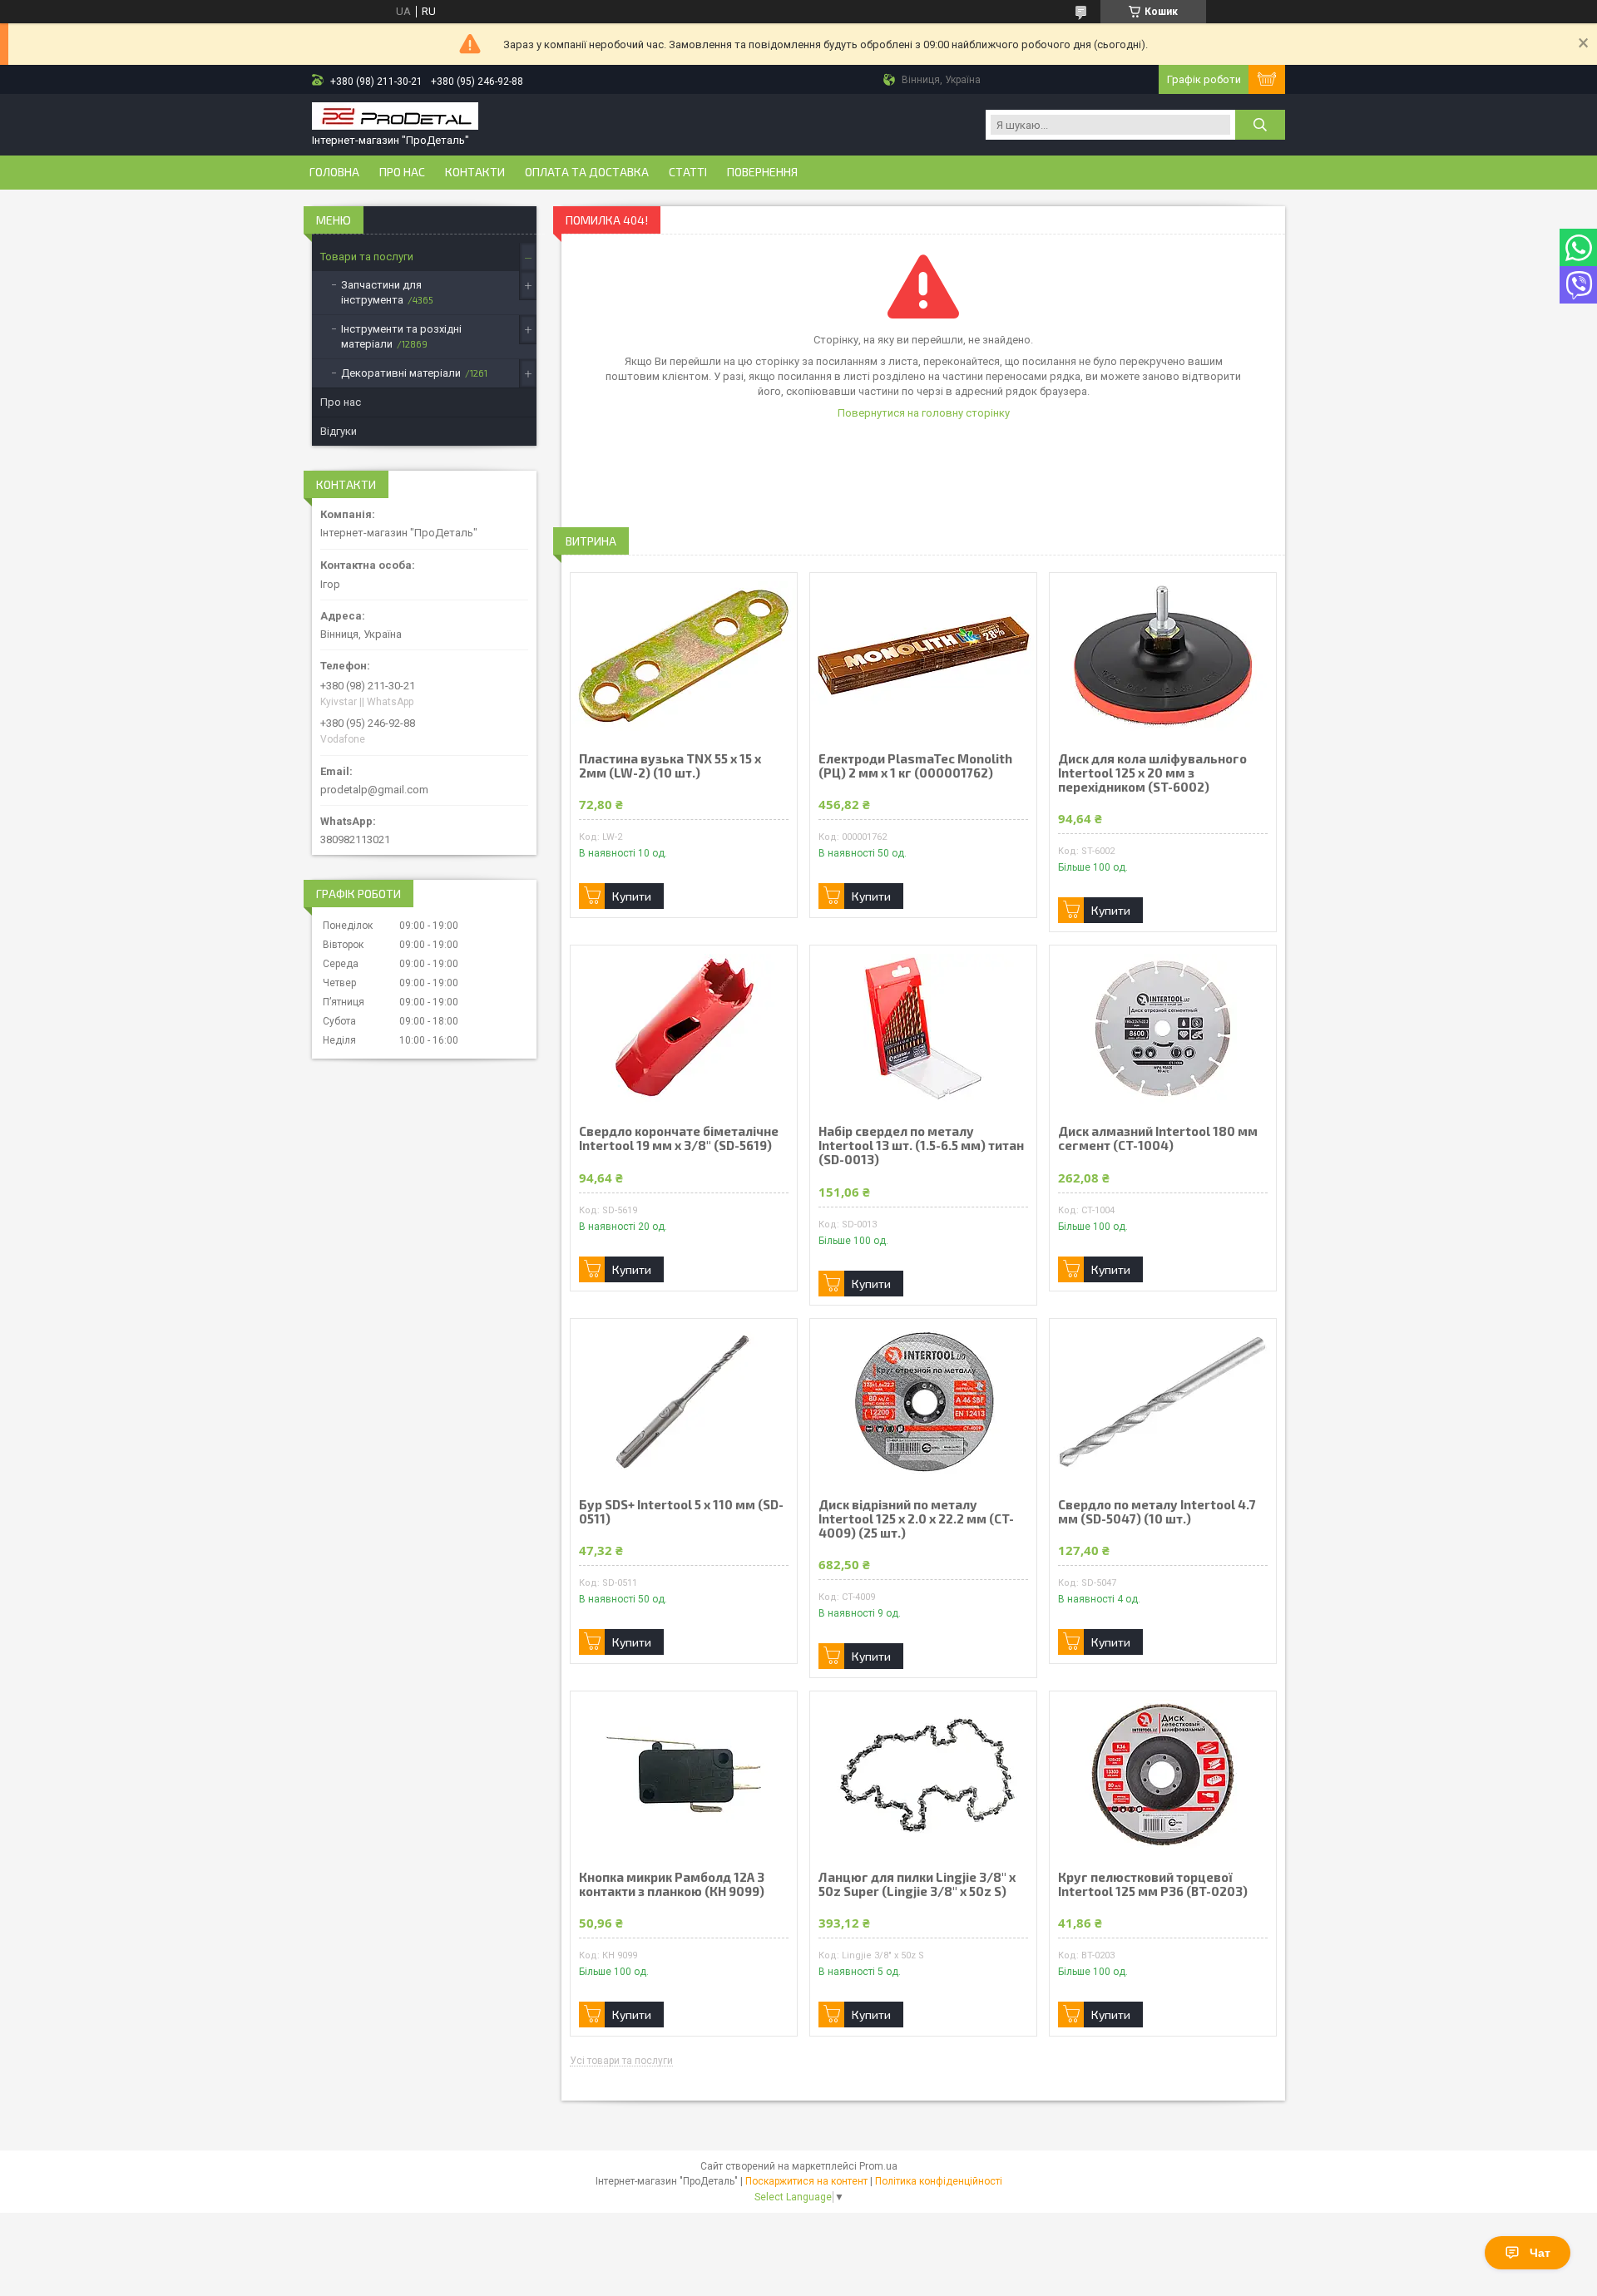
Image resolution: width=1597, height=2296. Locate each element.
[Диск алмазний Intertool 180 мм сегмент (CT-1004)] (1163, 1029)
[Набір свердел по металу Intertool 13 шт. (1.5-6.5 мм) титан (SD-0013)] (923, 1029)
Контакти (475, 172)
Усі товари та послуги (621, 2061)
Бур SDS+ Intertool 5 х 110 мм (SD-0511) (681, 1512)
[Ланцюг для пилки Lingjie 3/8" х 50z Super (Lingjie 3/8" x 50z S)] (923, 1775)
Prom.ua (878, 2166)
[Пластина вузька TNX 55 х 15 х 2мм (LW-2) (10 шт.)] (684, 656)
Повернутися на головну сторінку (924, 413)
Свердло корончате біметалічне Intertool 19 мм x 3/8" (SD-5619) (679, 1138)
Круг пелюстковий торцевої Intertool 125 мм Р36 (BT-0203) (1153, 1884)
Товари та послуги (367, 257)
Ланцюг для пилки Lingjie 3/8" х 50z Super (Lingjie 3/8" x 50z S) (917, 1884)
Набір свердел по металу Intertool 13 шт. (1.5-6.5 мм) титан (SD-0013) (921, 1146)
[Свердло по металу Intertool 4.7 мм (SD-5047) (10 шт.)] (1163, 1402)
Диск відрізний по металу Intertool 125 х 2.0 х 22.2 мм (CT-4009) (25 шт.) (916, 1519)
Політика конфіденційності (939, 2181)
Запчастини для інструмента (381, 292)
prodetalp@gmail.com (374, 790)
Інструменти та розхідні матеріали (401, 336)
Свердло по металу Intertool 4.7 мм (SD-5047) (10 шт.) (1157, 1512)
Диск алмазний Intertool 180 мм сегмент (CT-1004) (1158, 1138)
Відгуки (339, 431)
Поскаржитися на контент (806, 2181)
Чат (1540, 2253)
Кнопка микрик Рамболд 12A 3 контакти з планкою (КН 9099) (672, 1884)
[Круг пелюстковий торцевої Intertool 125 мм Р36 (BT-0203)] (1163, 1775)
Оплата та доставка (587, 172)
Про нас (402, 172)
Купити (632, 896)
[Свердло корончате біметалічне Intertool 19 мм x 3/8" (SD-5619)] (684, 1029)
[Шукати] (1260, 125)
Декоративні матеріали (401, 373)
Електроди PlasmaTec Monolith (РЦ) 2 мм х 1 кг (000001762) (915, 766)
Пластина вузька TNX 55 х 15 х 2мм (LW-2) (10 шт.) (670, 766)
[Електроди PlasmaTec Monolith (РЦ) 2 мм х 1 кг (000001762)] (923, 656)
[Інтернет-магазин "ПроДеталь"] (395, 118)
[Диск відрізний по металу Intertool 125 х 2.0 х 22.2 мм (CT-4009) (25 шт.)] (923, 1402)
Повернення (762, 172)
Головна (334, 172)
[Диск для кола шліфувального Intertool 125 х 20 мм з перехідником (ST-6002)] (1163, 656)
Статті (688, 172)
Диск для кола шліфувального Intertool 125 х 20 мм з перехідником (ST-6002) (1152, 773)
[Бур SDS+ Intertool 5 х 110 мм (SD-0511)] (684, 1402)
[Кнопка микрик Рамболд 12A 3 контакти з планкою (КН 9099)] (684, 1775)
